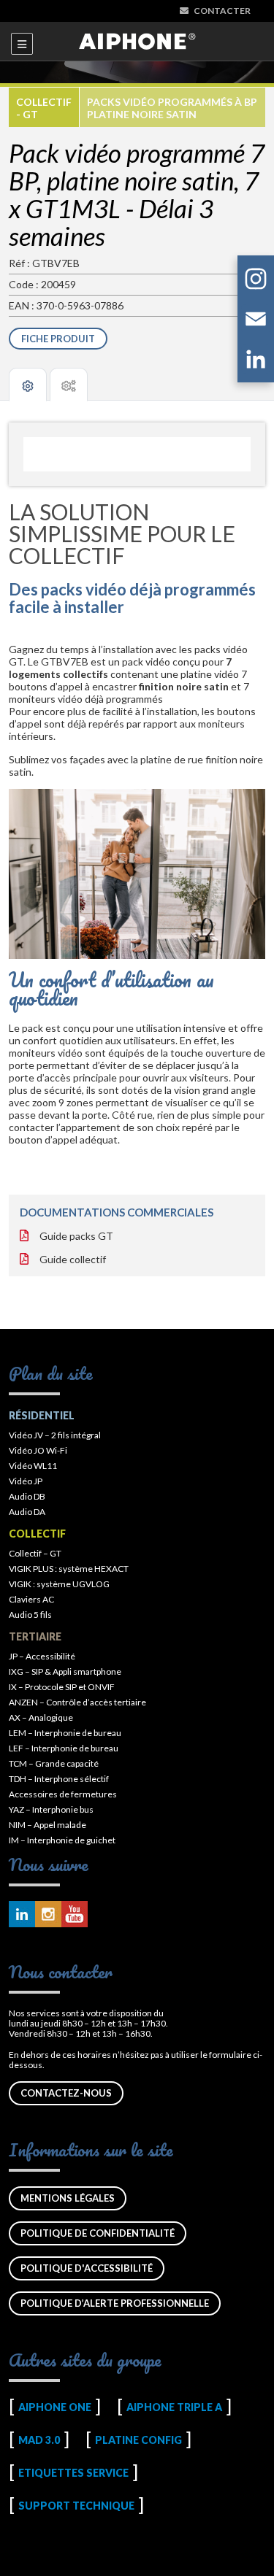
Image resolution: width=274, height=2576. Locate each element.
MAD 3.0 (39, 2440)
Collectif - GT (44, 108)
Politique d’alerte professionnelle (115, 2303)
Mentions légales (68, 2198)
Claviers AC (31, 1599)
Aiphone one (55, 2407)
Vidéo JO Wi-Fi (38, 1450)
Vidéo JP (26, 1481)
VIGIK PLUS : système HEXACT (69, 1569)
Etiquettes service (73, 2473)
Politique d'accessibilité (87, 2268)
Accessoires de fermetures (63, 1794)
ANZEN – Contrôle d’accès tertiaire (77, 1702)
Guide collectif (73, 1259)
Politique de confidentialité (98, 2233)
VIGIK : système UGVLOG (59, 1584)
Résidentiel (42, 1415)
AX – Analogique (41, 1717)
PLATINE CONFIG (138, 2440)
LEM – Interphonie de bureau (65, 1733)
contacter (222, 11)
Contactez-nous (66, 2093)
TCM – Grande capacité (54, 1763)
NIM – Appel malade (47, 1825)
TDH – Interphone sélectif (59, 1779)
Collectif (37, 1534)
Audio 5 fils (30, 1615)
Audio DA (27, 1512)
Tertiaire (35, 1636)
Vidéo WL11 (33, 1466)
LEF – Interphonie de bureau (64, 1748)
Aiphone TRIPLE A (174, 2407)
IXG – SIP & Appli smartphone (65, 1671)
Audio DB (27, 1496)
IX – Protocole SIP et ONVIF (62, 1687)
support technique (76, 2506)
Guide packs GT (76, 1236)
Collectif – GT (35, 1553)
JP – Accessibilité (42, 1656)
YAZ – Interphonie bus (51, 1809)
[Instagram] (256, 281)
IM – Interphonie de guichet (62, 1840)
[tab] (28, 385)
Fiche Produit (58, 339)
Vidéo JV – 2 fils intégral (55, 1435)
